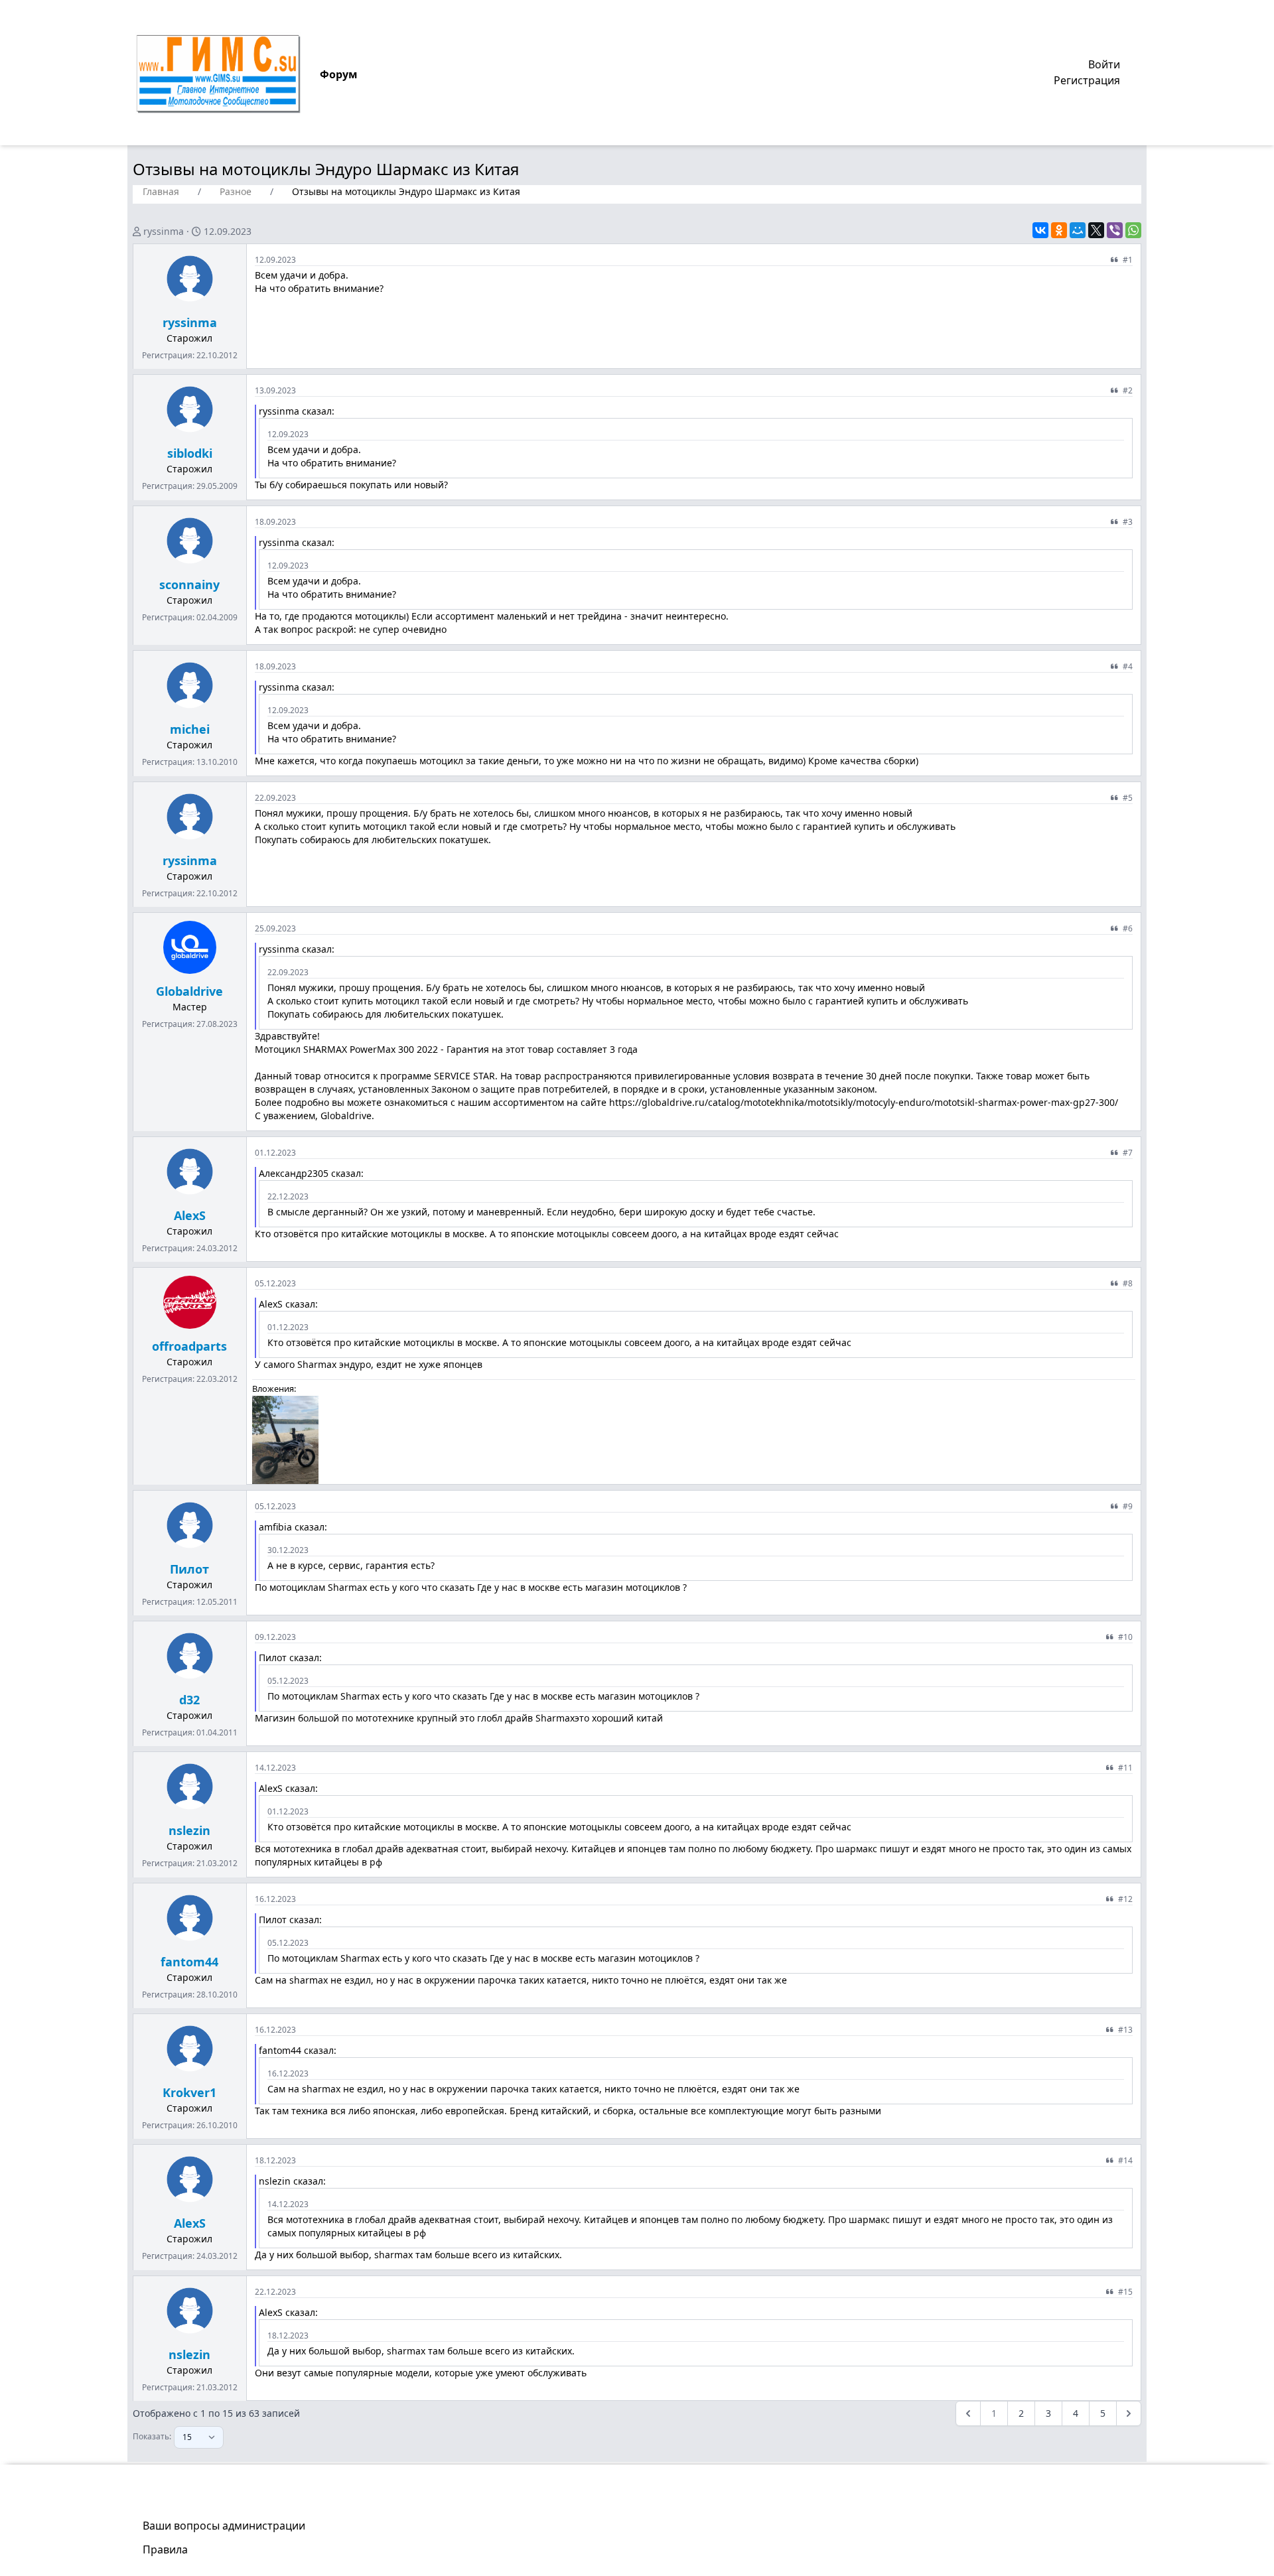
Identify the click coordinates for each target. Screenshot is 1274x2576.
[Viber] (1115, 230)
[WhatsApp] (1133, 230)
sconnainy (189, 584)
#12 (1125, 1899)
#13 (1125, 2030)
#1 (1128, 260)
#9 (1128, 1506)
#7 (1128, 1153)
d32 (189, 1700)
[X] (1096, 230)
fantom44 (189, 1962)
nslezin (189, 1830)
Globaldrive (189, 991)
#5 (1128, 798)
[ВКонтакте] (1040, 230)
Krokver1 (189, 2092)
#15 (1125, 2292)
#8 (1128, 1283)
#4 (1128, 666)
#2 (1128, 390)
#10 (1125, 1637)
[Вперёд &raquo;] (1129, 2413)
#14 (1125, 2160)
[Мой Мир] (1078, 230)
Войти (1104, 64)
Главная (161, 191)
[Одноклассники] (1059, 230)
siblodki (190, 453)
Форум (339, 74)
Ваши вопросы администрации (224, 2526)
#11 (1125, 1768)
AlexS (190, 1215)
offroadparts (189, 1346)
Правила (165, 2549)
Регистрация (1087, 80)
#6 (1128, 928)
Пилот (189, 1569)
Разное (236, 191)
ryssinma (164, 231)
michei (190, 729)
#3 (1128, 522)
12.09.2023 (228, 231)
